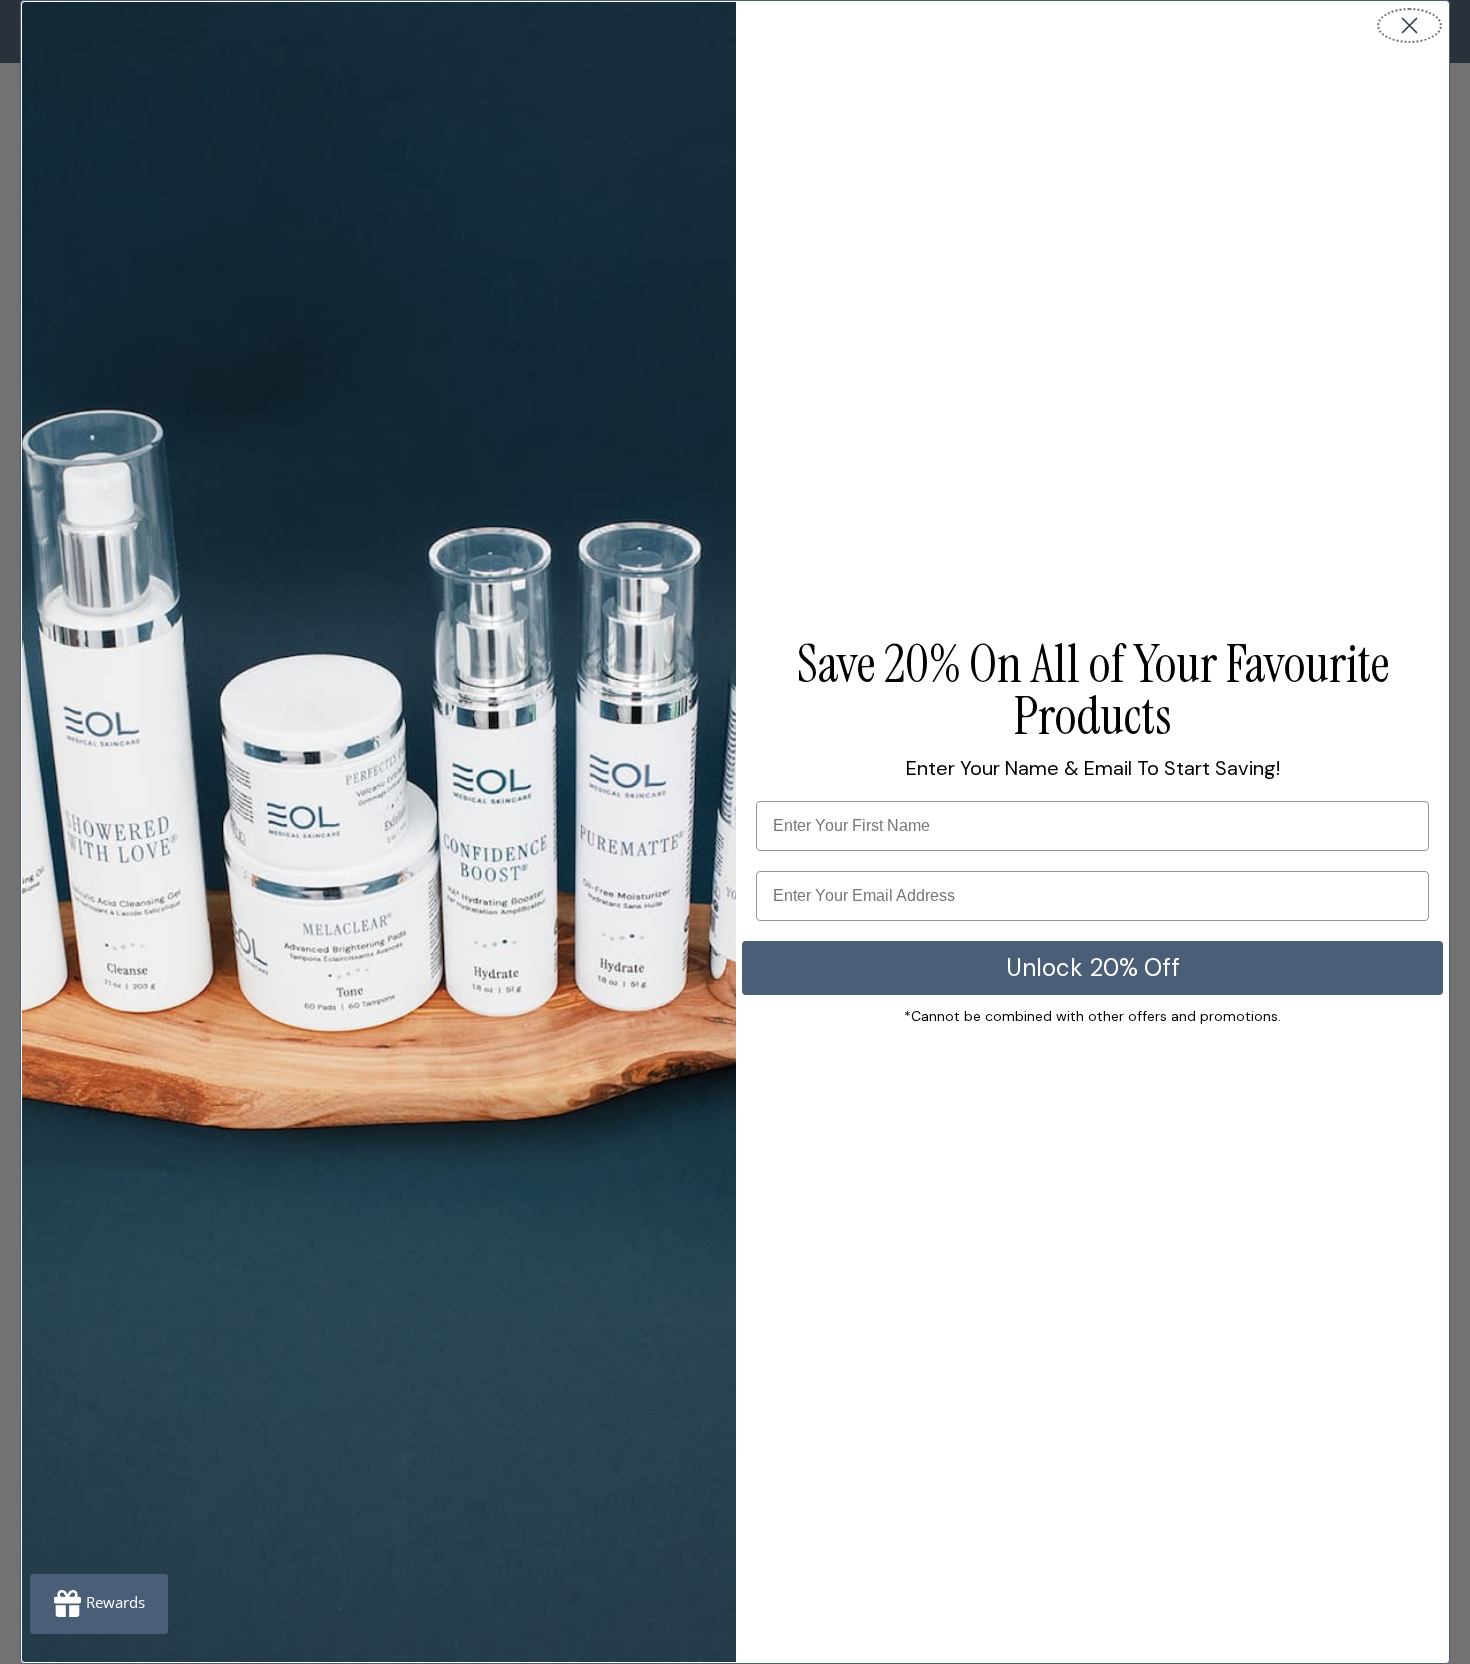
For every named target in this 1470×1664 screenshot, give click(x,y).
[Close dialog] (1409, 25)
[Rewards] (99, 1604)
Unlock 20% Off (1093, 967)
